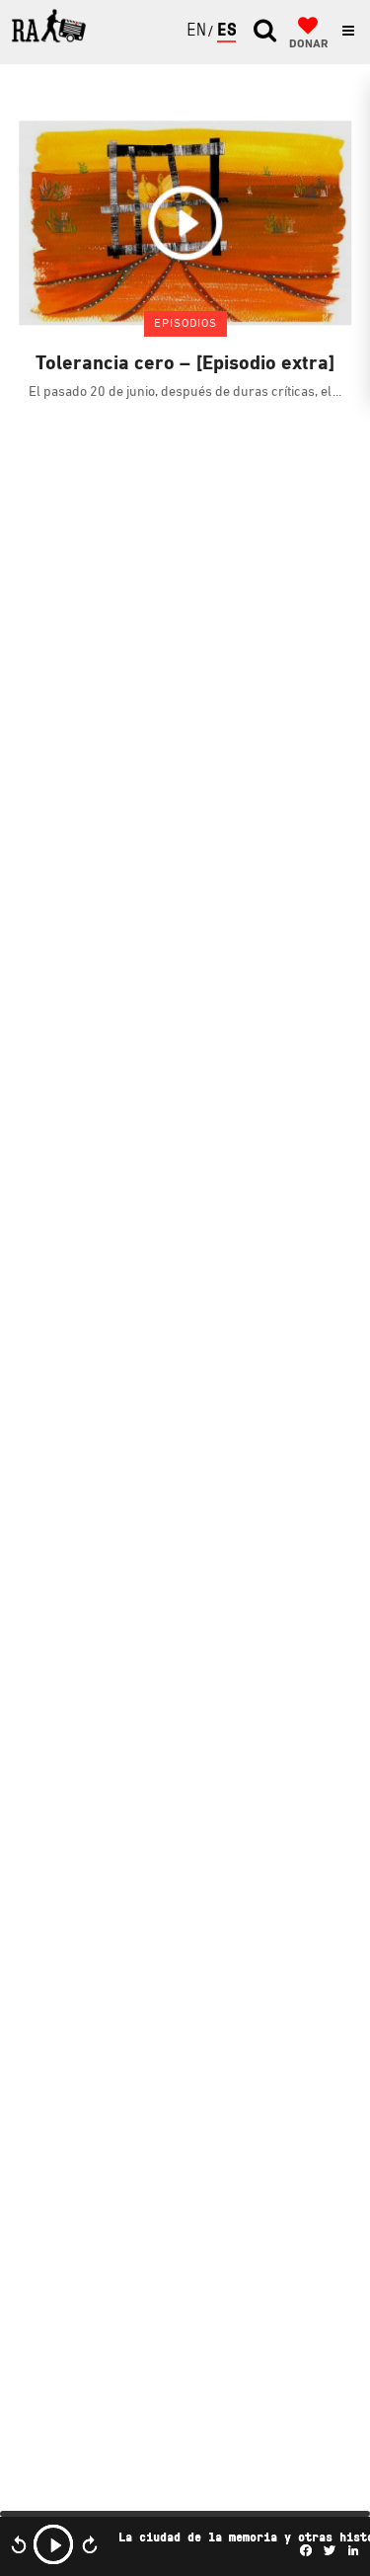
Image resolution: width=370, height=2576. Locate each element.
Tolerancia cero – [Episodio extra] (185, 364)
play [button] (53, 2544)
